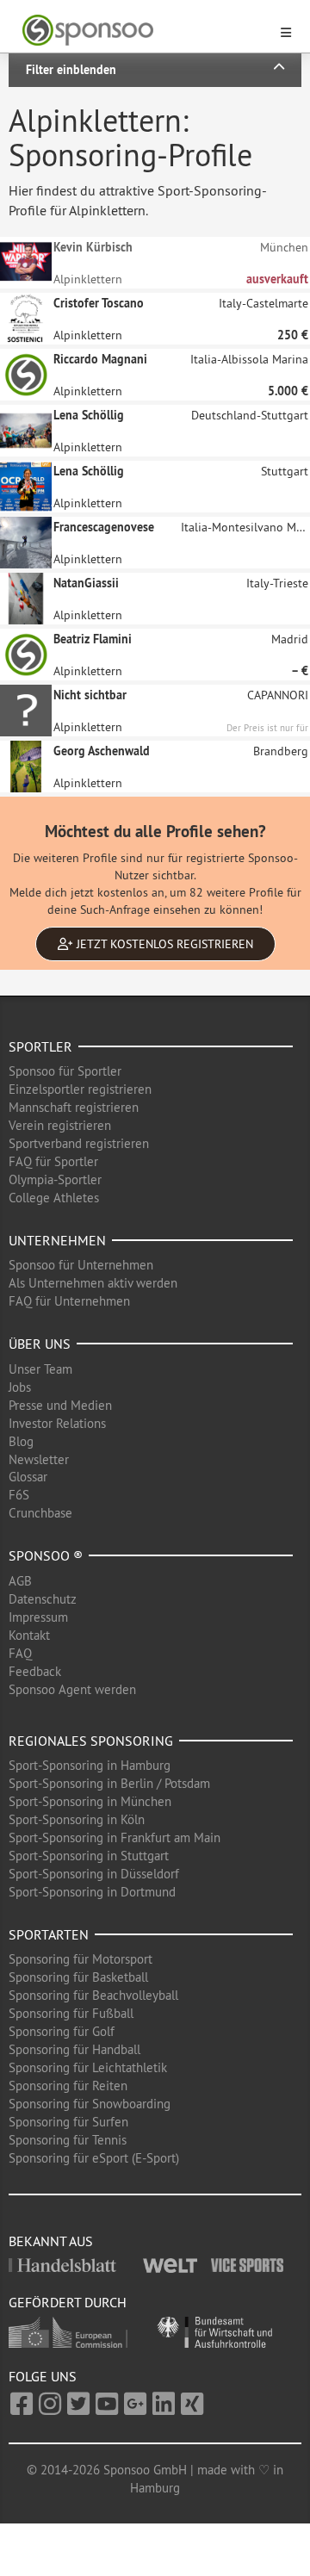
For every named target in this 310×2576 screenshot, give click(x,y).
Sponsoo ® (46, 1555)
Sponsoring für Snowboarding (90, 2104)
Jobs (20, 1387)
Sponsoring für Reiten (68, 2086)
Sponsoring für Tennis (68, 2140)
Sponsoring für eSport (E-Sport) (94, 2158)
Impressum (38, 1617)
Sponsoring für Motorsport (81, 1959)
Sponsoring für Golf (62, 2031)
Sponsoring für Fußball (71, 2013)
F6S (19, 1495)
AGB (20, 1581)
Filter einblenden (71, 70)
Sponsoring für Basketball (78, 1977)
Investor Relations (57, 1423)
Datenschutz (43, 1599)
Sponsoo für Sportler (65, 1071)
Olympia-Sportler (55, 1179)
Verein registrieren (60, 1125)
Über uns (40, 1344)
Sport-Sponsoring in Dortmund (92, 1892)
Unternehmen (57, 1240)
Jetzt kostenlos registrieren (163, 944)
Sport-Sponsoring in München (90, 1801)
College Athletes (54, 1198)
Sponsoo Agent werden (72, 1689)
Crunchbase (40, 1513)
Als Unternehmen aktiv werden (93, 1283)
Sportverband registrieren (79, 1143)
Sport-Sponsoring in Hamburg (90, 1765)
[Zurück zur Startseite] (145, 31)
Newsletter (39, 1459)
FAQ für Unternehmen (69, 1301)
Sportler (40, 1046)
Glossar (28, 1477)
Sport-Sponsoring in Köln (77, 1819)
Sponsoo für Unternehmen (81, 1265)
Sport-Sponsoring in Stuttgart (89, 1856)
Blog (21, 1441)
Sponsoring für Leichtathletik (88, 2067)
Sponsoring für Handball (74, 2049)
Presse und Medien (60, 1405)
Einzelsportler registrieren (80, 1089)
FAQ (20, 1653)
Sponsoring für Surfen (68, 2122)
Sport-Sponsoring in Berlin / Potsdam (109, 1783)
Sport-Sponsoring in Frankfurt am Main (115, 1837)
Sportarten (49, 1934)
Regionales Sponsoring (91, 1741)
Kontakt (29, 1635)
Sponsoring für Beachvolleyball (93, 1995)
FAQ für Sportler (53, 1161)
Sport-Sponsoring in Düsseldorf (94, 1874)
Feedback (35, 1671)
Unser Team (40, 1369)
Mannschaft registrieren (74, 1107)
